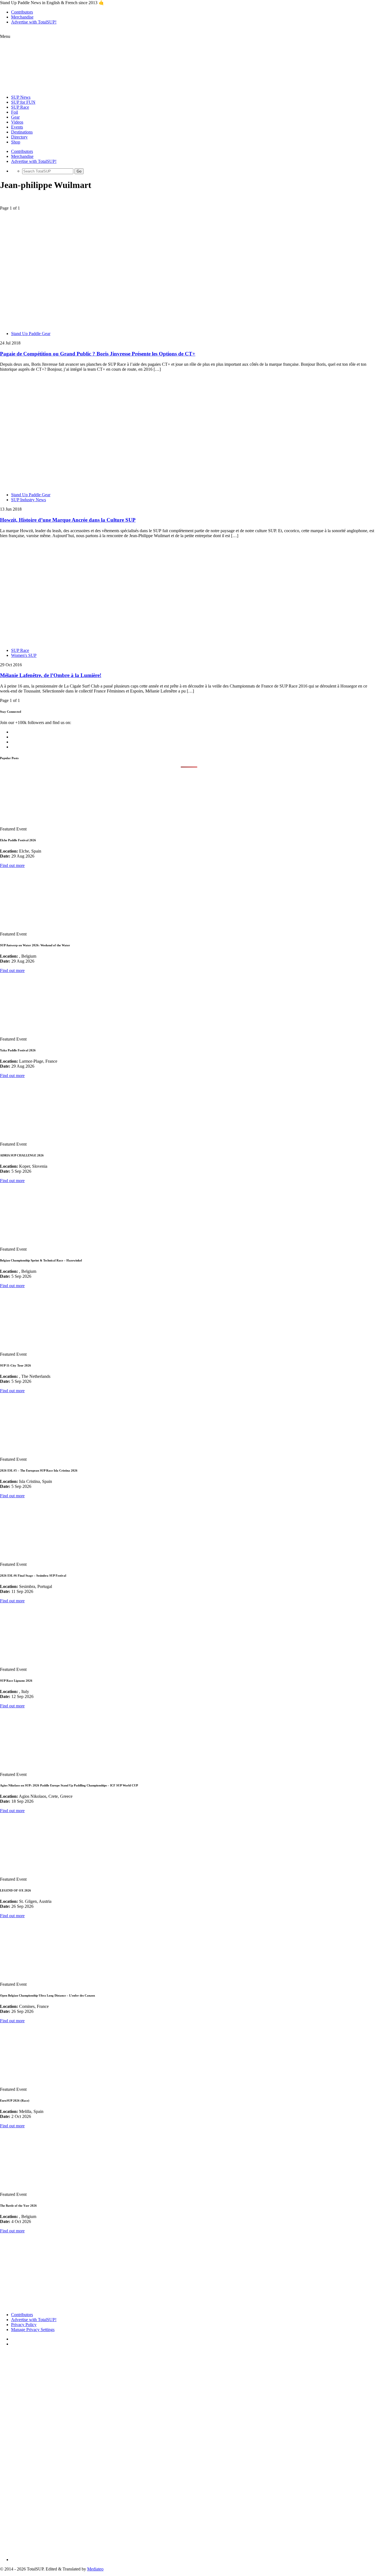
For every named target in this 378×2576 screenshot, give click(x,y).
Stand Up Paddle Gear (31, 334)
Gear (15, 117)
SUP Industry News (29, 500)
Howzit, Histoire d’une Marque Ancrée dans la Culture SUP (68, 520)
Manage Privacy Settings (33, 2330)
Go (79, 171)
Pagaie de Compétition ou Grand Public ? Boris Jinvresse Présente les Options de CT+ (98, 354)
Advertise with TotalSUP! (34, 22)
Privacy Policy (24, 2325)
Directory (19, 137)
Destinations (22, 132)
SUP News (21, 97)
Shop (16, 142)
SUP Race (20, 107)
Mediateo (95, 2569)
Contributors (22, 12)
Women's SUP (24, 655)
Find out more (12, 865)
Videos (17, 122)
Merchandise (22, 17)
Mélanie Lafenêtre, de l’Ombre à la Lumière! (51, 675)
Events (17, 127)
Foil (15, 112)
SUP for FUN (23, 102)
